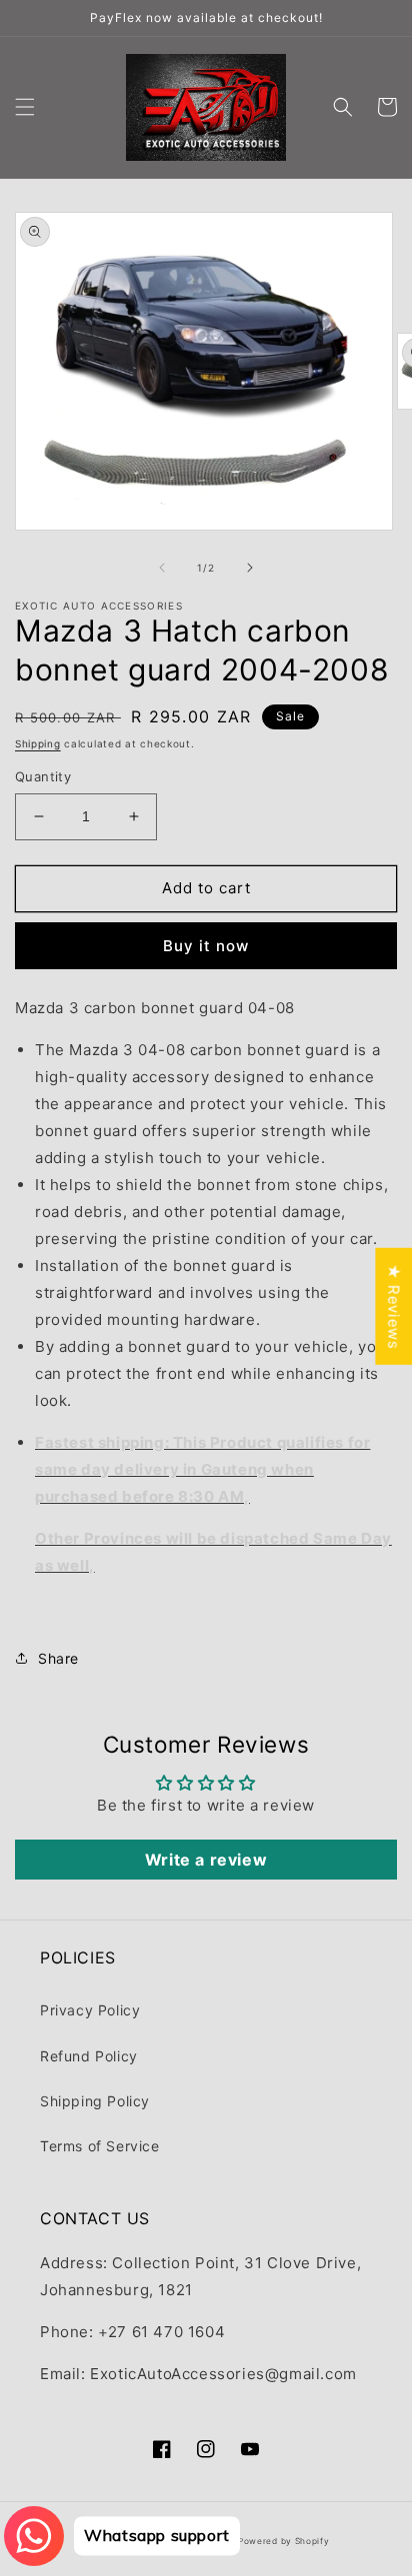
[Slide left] (162, 568)
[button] (25, 107)
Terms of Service (100, 2146)
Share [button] (58, 1658)
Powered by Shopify (284, 2541)
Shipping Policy (95, 2101)
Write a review (206, 1860)
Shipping (38, 743)
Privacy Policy (90, 2010)
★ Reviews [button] (393, 1306)
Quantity (43, 776)
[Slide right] (250, 568)
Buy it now (206, 946)
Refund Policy (89, 2056)
